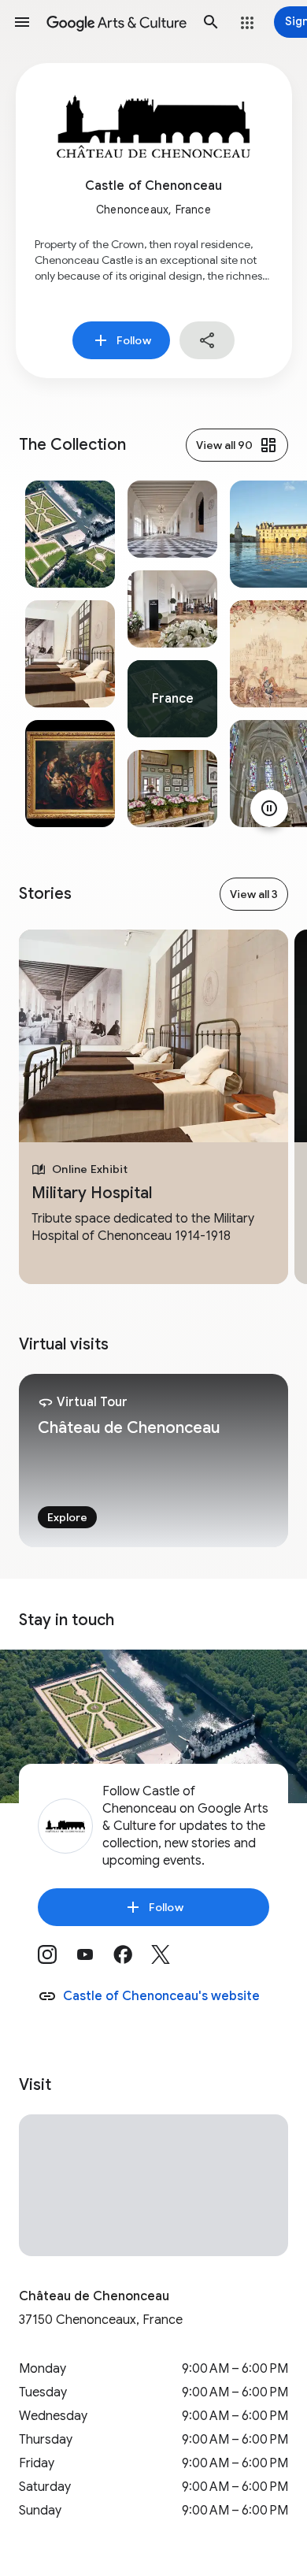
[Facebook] (132, 1960)
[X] (170, 1960)
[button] (22, 22)
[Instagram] (57, 1960)
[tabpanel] (70, 654)
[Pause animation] (269, 808)
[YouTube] (94, 1960)
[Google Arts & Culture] (117, 22)
